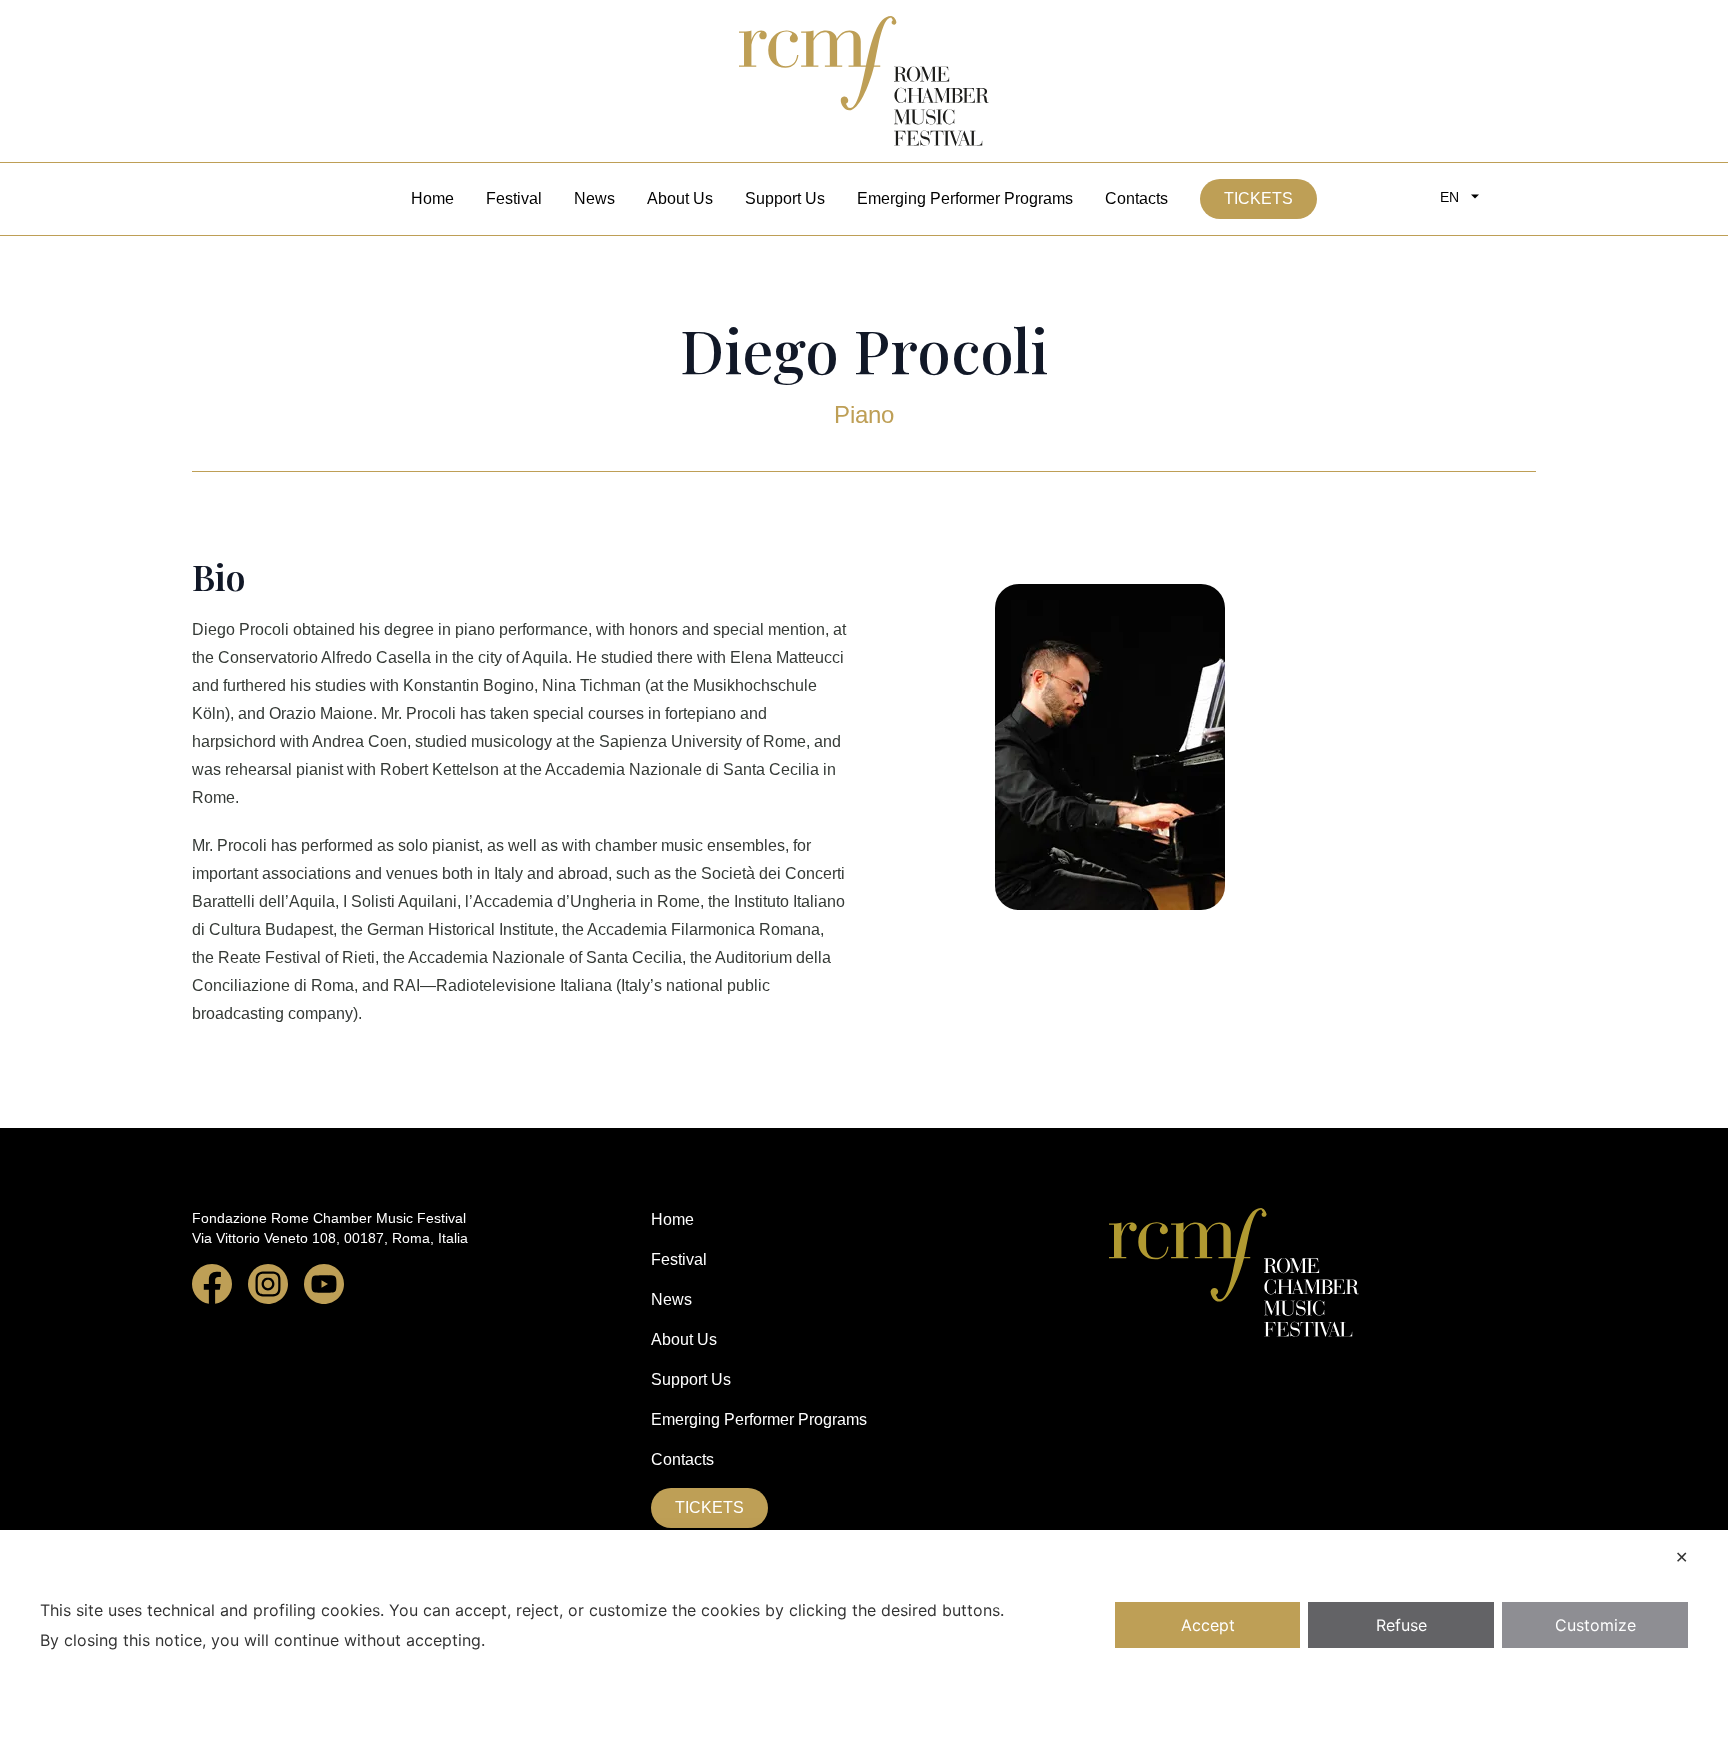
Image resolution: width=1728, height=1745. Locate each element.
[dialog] (864, 1637)
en (1449, 197)
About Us (680, 198)
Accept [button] (1208, 1625)
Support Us (785, 198)
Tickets (1258, 198)
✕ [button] (1681, 1557)
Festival (514, 198)
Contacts (1136, 198)
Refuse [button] (1401, 1625)
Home (432, 198)
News (594, 198)
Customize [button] (1595, 1625)
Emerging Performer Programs (965, 198)
